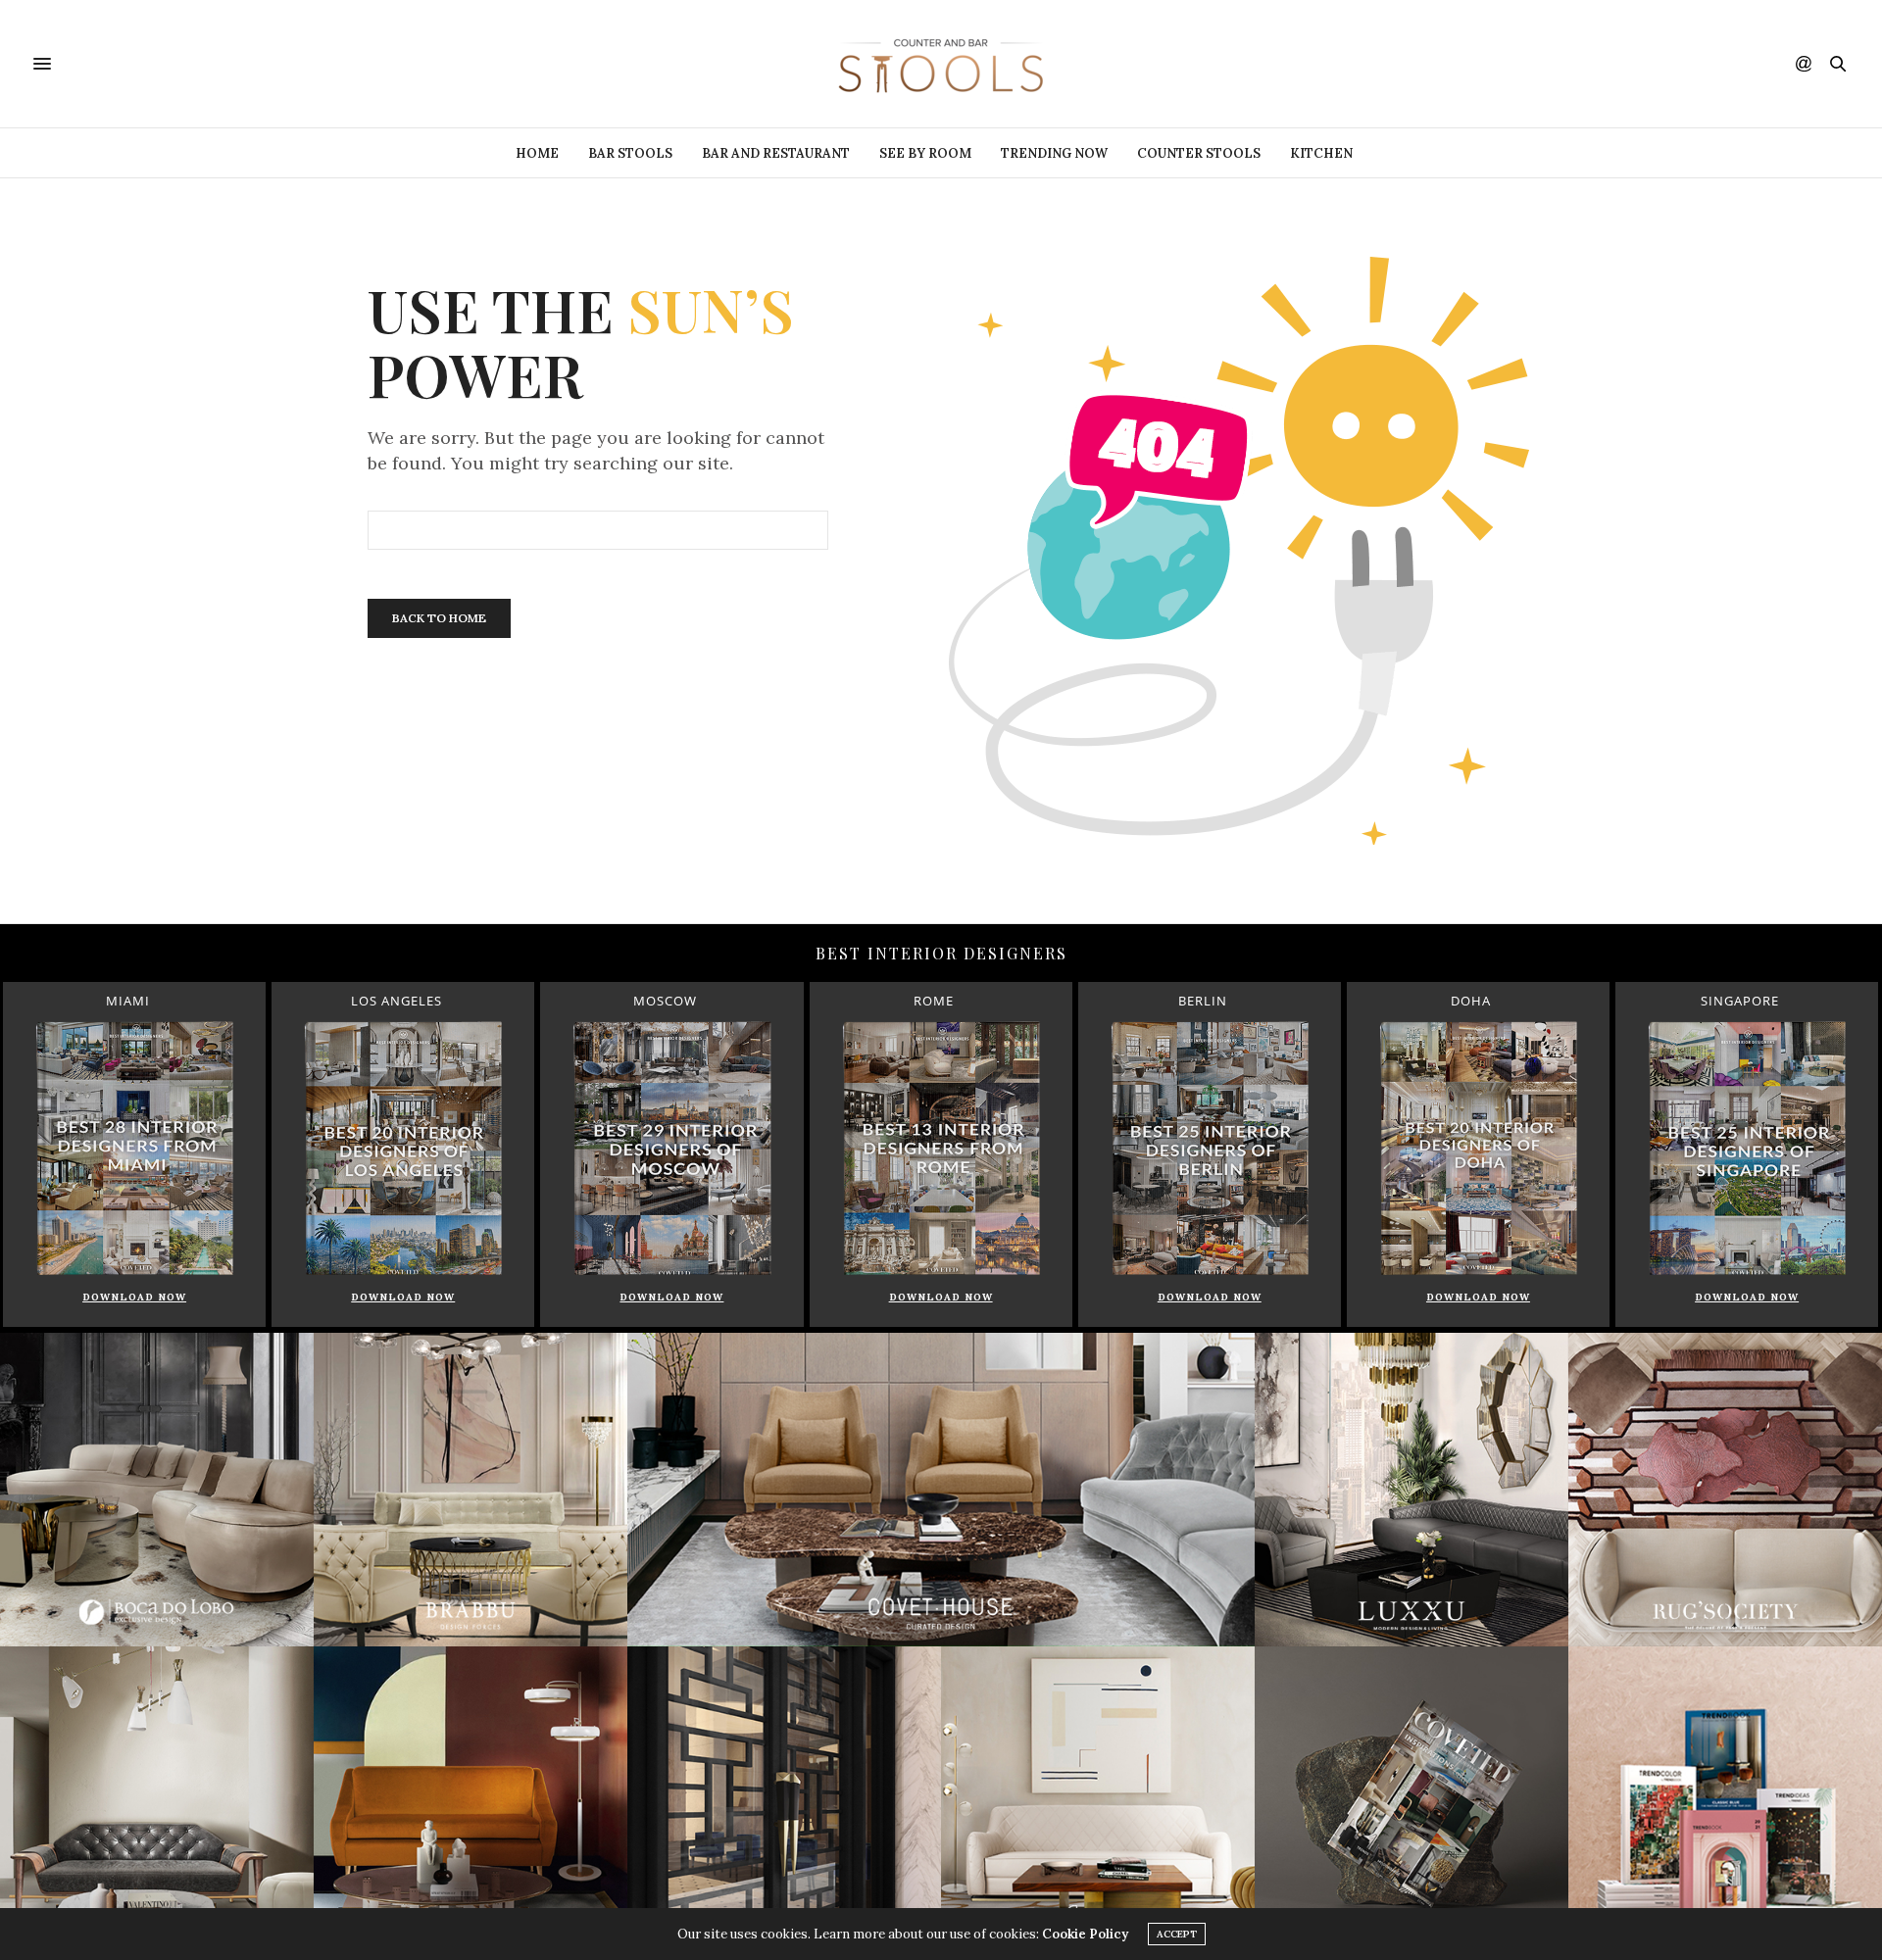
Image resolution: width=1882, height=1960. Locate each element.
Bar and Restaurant (776, 153)
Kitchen (1321, 153)
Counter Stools (1199, 153)
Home (537, 153)
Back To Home (439, 618)
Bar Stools (630, 153)
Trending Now (1054, 153)
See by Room (925, 153)
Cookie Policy (1085, 1934)
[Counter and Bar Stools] (941, 64)
